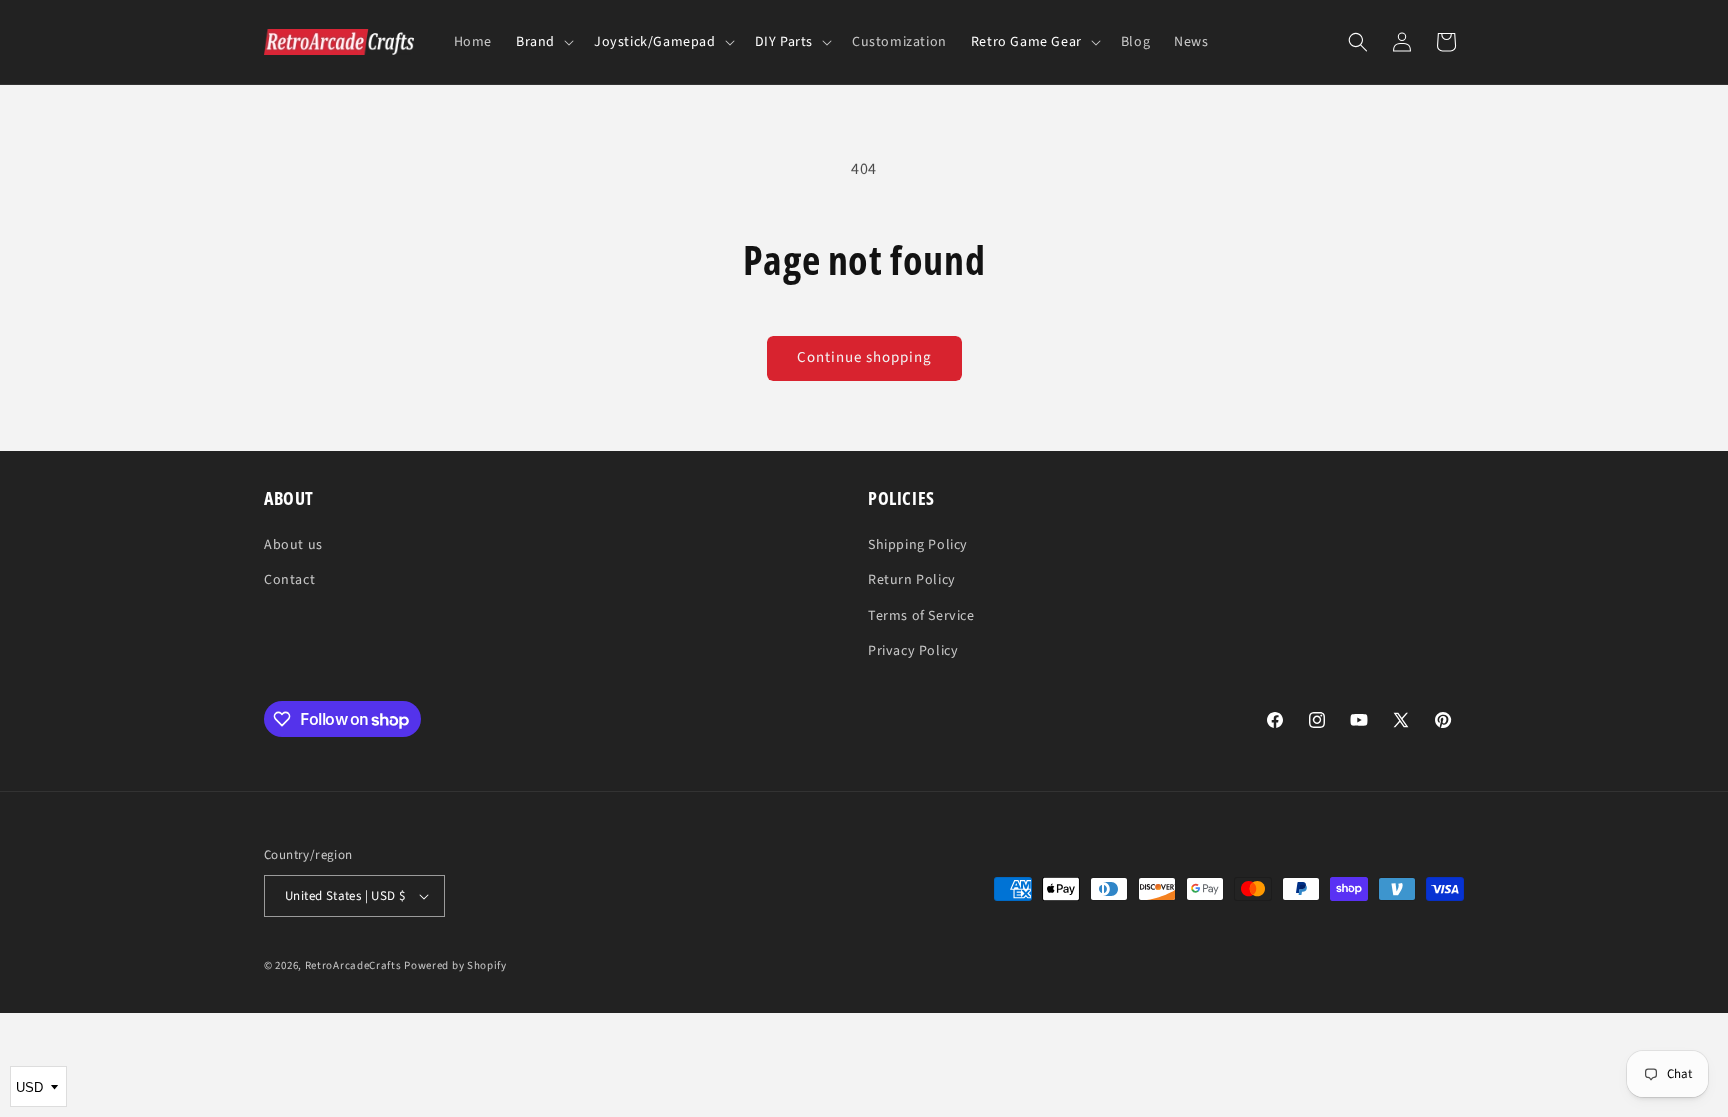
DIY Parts (784, 42)
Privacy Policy (913, 651)
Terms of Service (921, 616)
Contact (289, 580)
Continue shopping (864, 357)
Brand (535, 42)
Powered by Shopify (455, 965)
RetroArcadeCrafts (353, 965)
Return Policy (912, 580)
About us (293, 545)
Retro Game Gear (1026, 42)
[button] (543, 42)
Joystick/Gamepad (655, 42)
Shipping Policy (918, 545)
